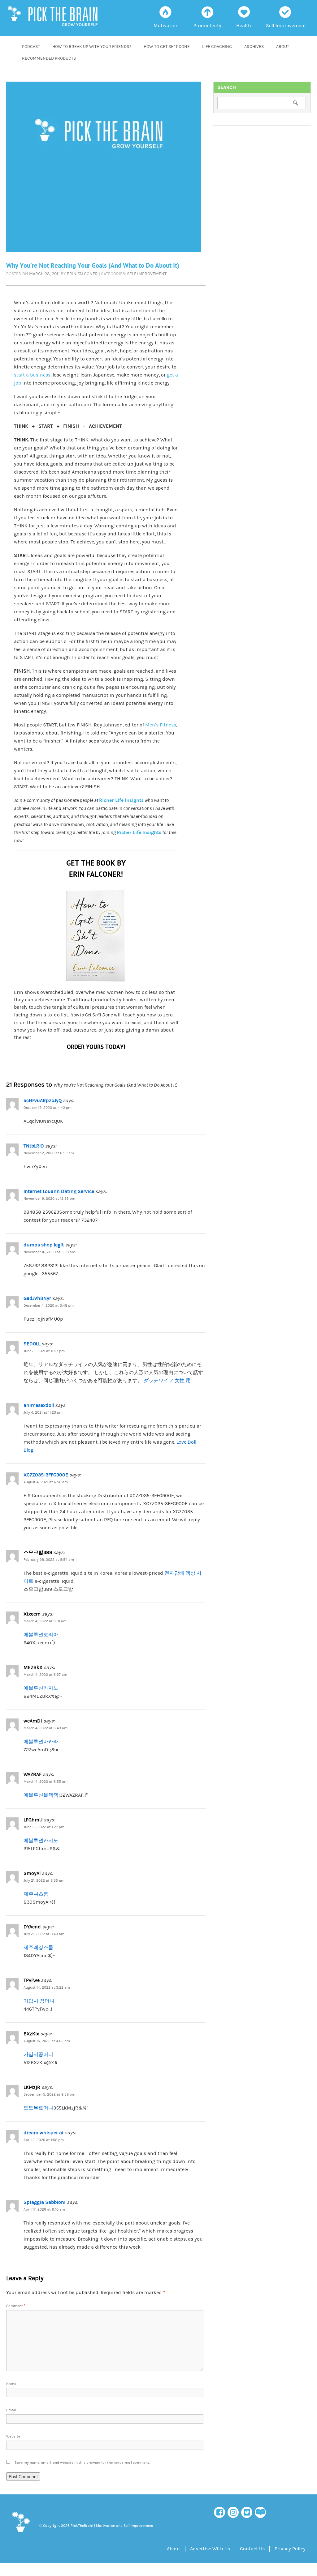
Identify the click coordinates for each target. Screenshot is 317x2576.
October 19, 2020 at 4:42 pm (48, 1108)
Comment (16, 2306)
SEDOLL (32, 1344)
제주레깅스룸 (38, 1948)
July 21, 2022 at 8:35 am (44, 1881)
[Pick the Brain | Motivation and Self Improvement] (20, 2533)
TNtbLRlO (34, 1146)
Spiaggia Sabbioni (45, 2202)
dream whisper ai (43, 2133)
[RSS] (260, 2512)
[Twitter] (247, 2512)
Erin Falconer (82, 274)
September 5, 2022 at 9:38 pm (49, 2095)
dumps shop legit (44, 1245)
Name (11, 2384)
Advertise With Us (210, 2549)
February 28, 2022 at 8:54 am (49, 1560)
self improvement (147, 274)
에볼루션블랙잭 (41, 1795)
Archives (254, 47)
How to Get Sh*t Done (167, 47)
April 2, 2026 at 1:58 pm (44, 2140)
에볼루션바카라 (41, 1742)
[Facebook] (219, 2512)
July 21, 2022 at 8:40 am (44, 1934)
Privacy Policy (290, 2549)
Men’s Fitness (161, 725)
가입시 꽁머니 (39, 2001)
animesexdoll (39, 1405)
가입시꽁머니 (38, 2054)
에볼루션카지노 (41, 1688)
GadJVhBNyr (37, 1298)
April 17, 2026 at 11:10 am (44, 2210)
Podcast (31, 47)
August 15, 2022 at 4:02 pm (47, 2041)
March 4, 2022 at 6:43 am (46, 1728)
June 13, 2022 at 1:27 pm (44, 1827)
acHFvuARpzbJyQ (43, 1101)
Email (11, 2410)
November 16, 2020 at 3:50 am (49, 1252)
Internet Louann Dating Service (59, 1191)
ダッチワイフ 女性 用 (167, 1381)
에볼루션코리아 (41, 1635)
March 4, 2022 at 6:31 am (45, 1621)
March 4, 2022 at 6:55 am (46, 1782)
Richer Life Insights (121, 800)
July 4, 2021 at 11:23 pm (43, 1413)
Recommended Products (49, 58)
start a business (32, 375)
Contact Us (252, 2549)
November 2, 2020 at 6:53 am (49, 1153)
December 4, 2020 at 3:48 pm (49, 1306)
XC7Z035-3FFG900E (46, 1475)
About (283, 47)
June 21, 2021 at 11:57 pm (44, 1351)
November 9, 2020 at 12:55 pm (49, 1199)
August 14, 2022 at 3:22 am (47, 1988)
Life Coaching (217, 47)
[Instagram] (233, 2512)
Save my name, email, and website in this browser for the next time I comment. (82, 2463)
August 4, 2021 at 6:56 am (46, 1482)
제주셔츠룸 (36, 1894)
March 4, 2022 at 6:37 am (45, 1675)
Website (13, 2436)
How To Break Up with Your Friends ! (92, 47)
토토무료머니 (38, 2108)
